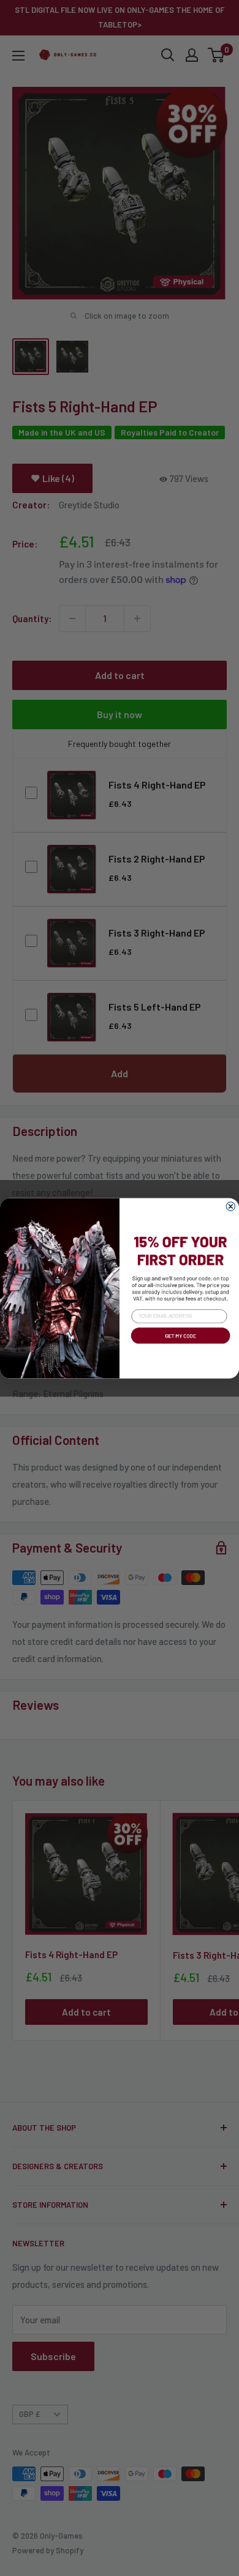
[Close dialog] (230, 1206)
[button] (179, 1345)
